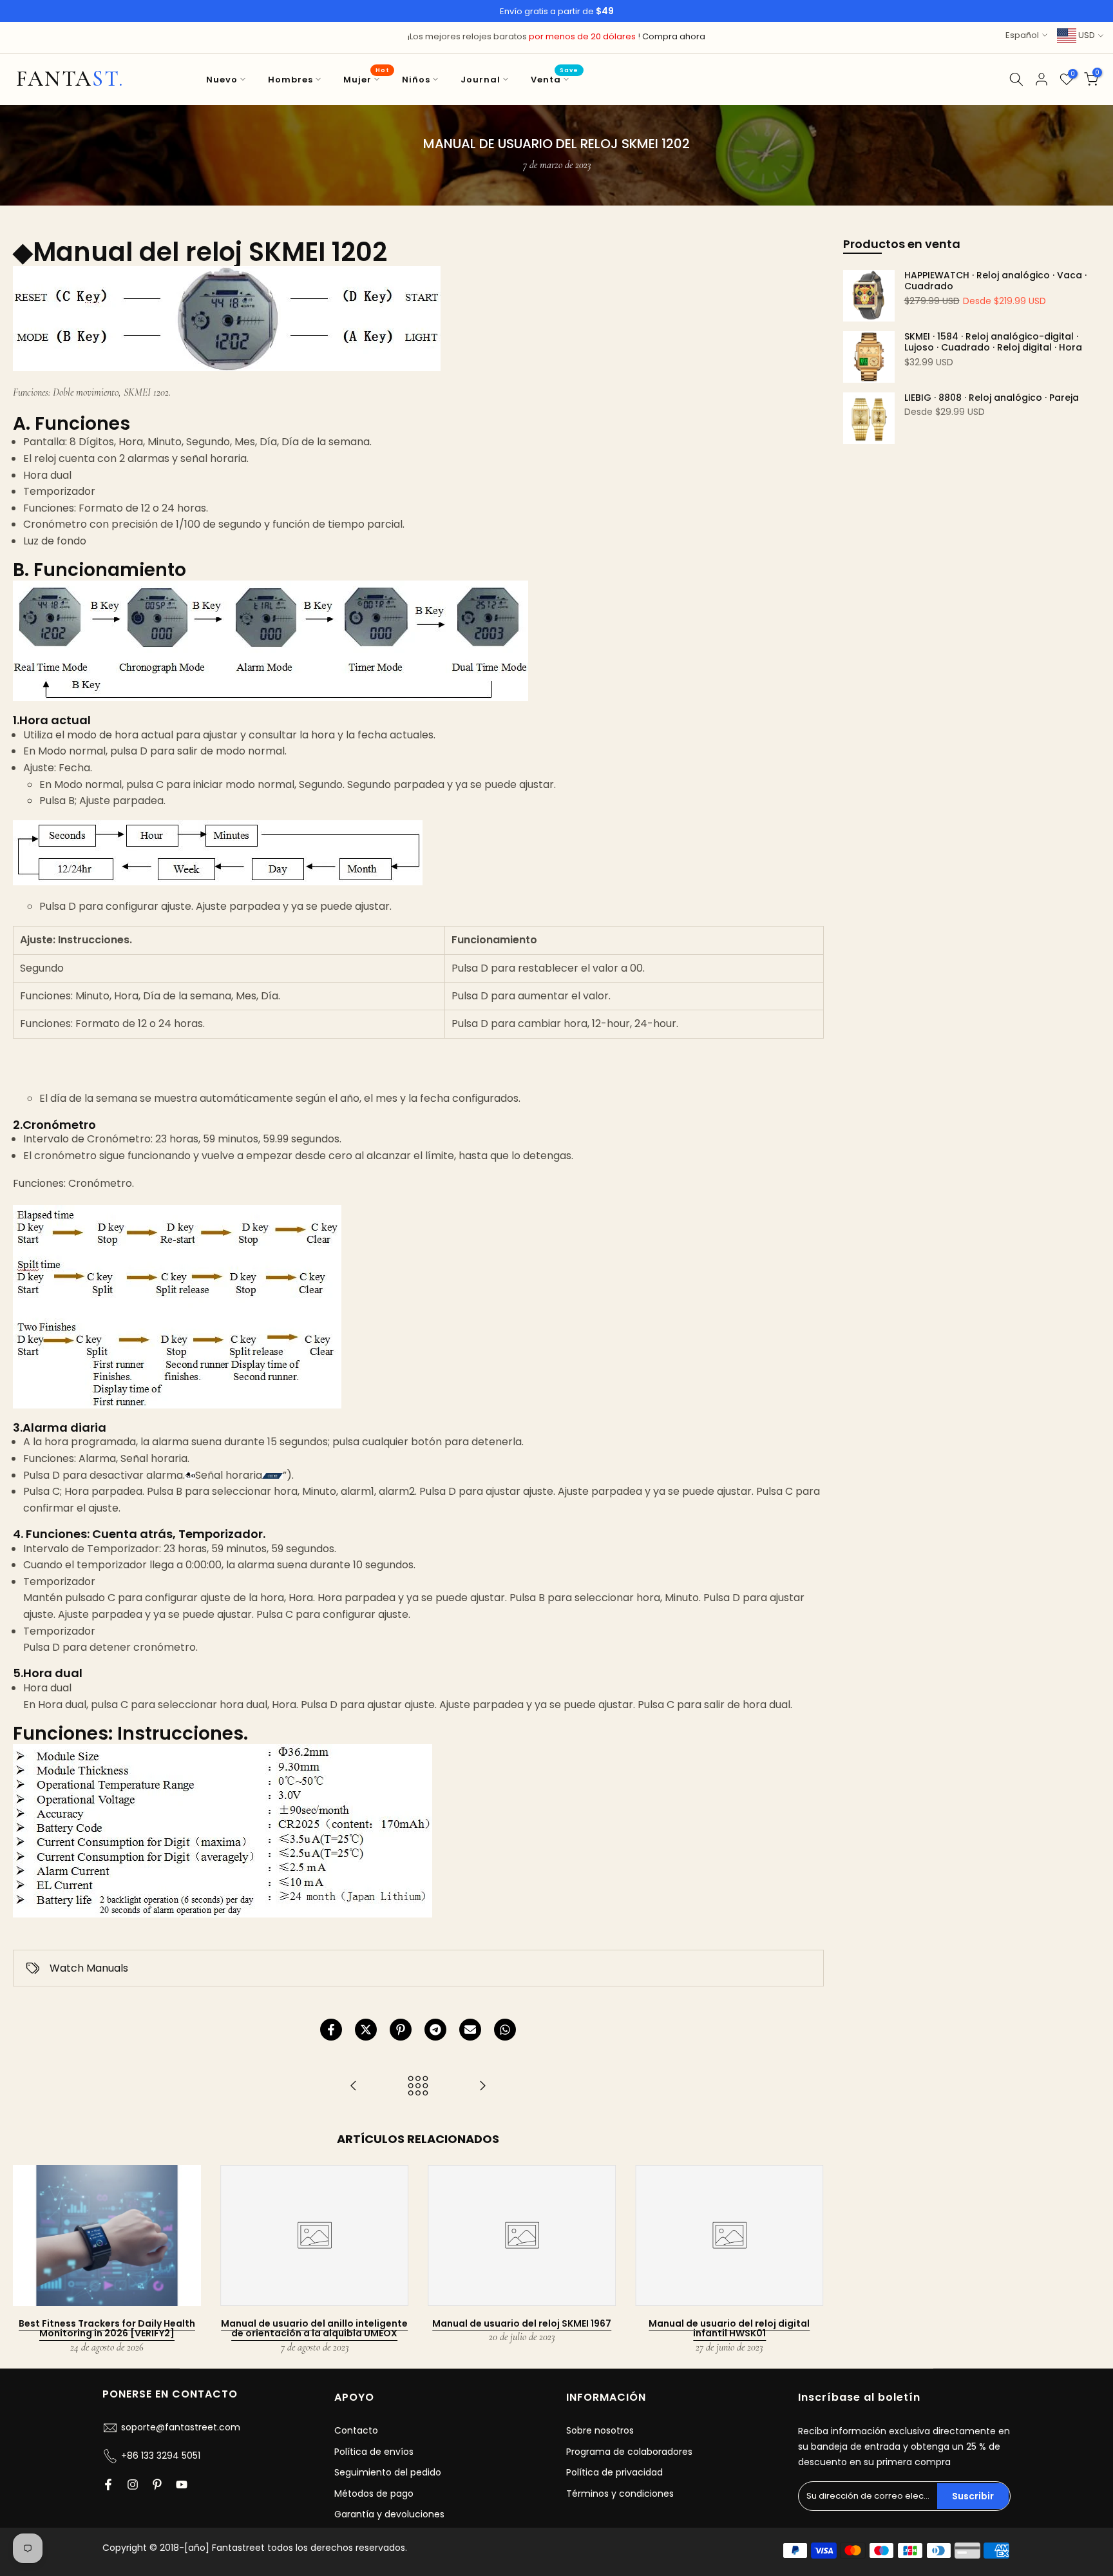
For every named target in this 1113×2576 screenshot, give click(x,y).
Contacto (356, 2430)
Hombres (290, 80)
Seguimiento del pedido (388, 2472)
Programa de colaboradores (629, 2452)
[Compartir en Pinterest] (401, 2030)
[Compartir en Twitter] (366, 2030)
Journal (480, 80)
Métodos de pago (374, 2494)
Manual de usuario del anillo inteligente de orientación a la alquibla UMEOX (314, 2328)
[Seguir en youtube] (182, 2485)
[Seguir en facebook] (108, 2485)
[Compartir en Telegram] (435, 2030)
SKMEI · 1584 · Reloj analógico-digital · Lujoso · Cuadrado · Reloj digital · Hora (993, 342)
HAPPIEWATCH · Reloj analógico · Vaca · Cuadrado (995, 281)
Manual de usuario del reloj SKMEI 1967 (522, 2323)
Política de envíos (374, 2452)
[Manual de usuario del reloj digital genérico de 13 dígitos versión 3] (354, 2087)
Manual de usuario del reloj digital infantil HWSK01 (729, 2328)
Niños (416, 80)
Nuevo (222, 80)
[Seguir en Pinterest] (157, 2485)
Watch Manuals (89, 1968)
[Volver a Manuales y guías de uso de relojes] (418, 2087)
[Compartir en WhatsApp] (505, 2030)
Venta (555, 79)
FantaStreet (70, 79)
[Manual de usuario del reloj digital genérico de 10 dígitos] (482, 2087)
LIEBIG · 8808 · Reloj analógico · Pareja (992, 398)
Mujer (366, 79)
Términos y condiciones (620, 2494)
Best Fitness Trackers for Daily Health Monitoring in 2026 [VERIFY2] (107, 2328)
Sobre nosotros (600, 2430)
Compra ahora (674, 36)
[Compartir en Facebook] (331, 2030)
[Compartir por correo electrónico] (470, 2030)
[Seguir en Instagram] (133, 2485)
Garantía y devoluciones (389, 2514)
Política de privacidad (614, 2472)
